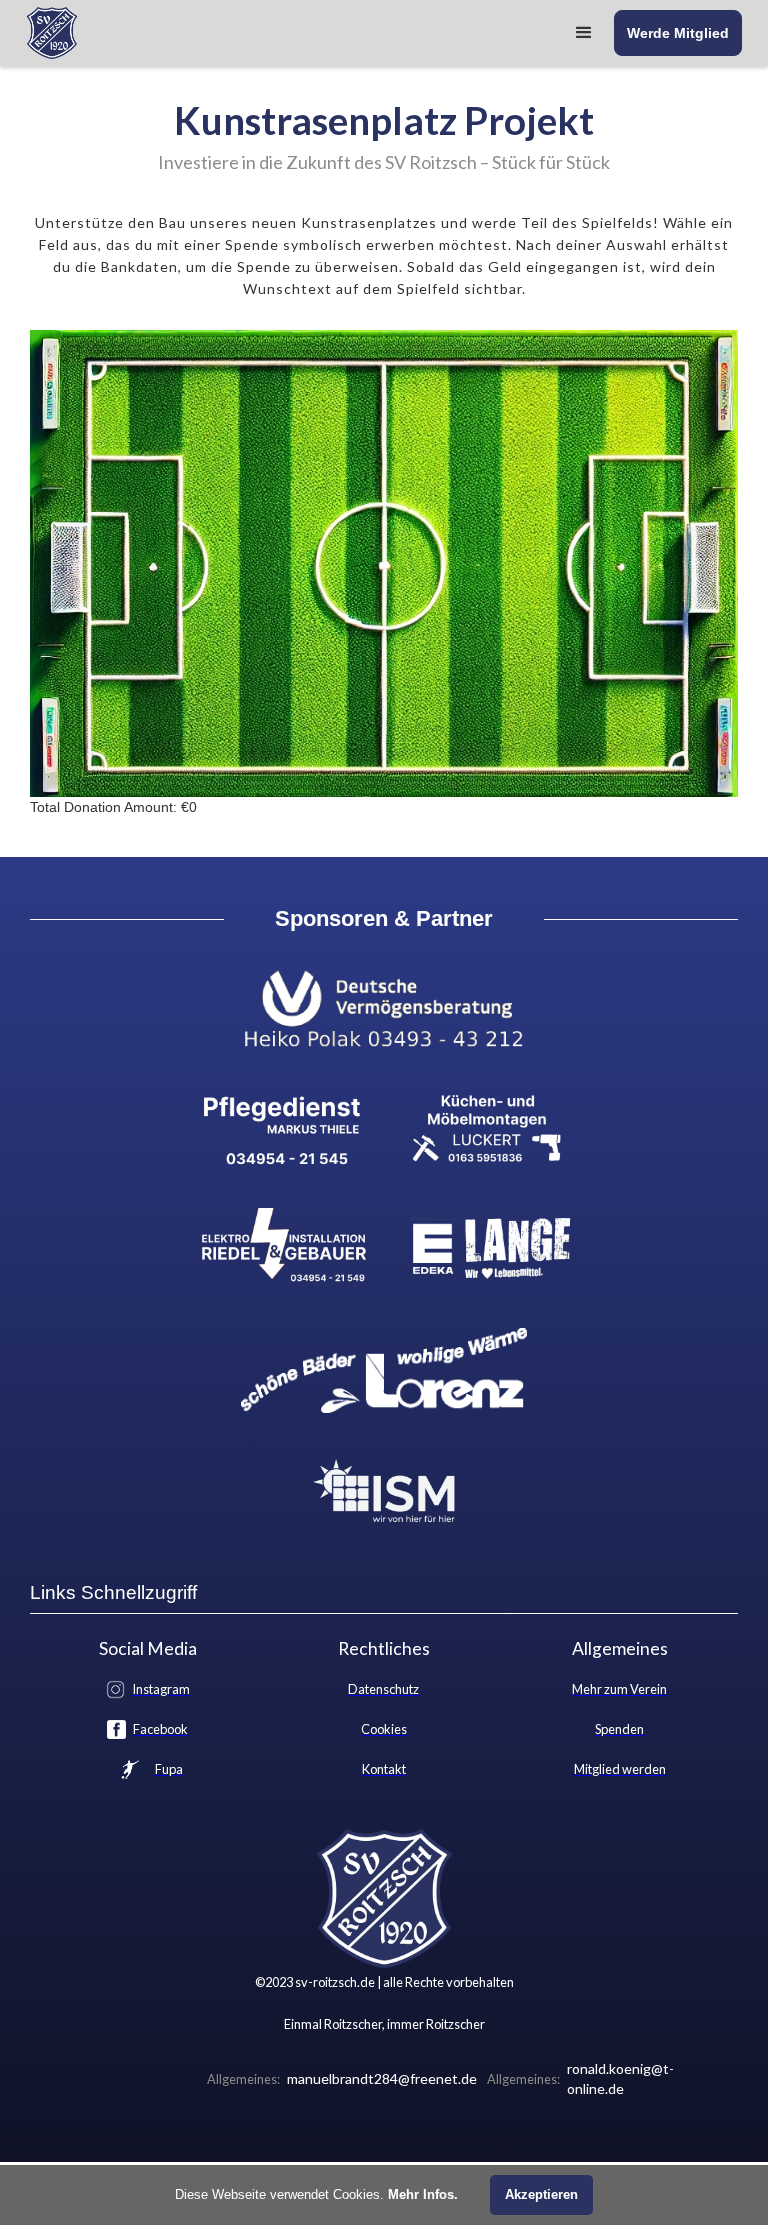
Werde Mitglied (678, 33)
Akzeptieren (541, 2194)
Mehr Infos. (423, 2194)
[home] (52, 33)
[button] (584, 33)
